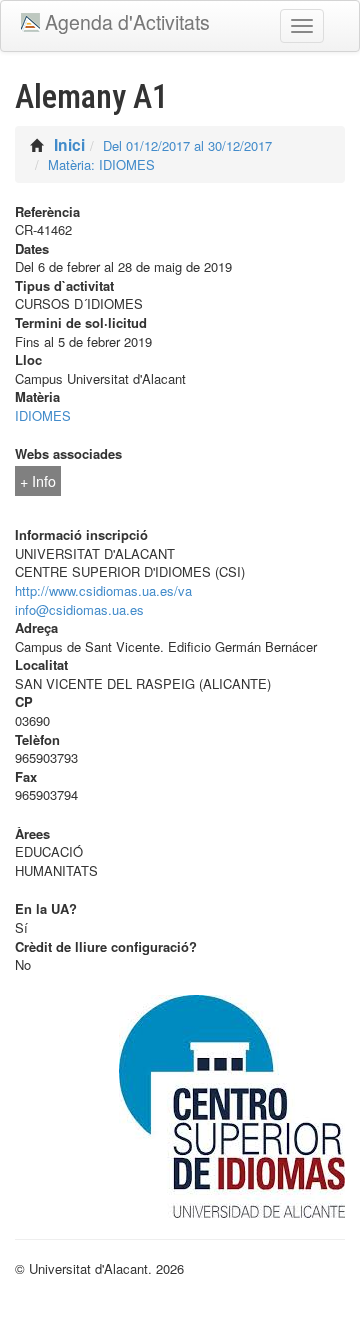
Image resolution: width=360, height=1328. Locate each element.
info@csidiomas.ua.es (79, 609)
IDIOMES (43, 415)
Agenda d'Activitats (127, 22)
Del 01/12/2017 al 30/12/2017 (187, 145)
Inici (69, 144)
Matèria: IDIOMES (101, 164)
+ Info (38, 481)
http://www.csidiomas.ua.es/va (103, 590)
